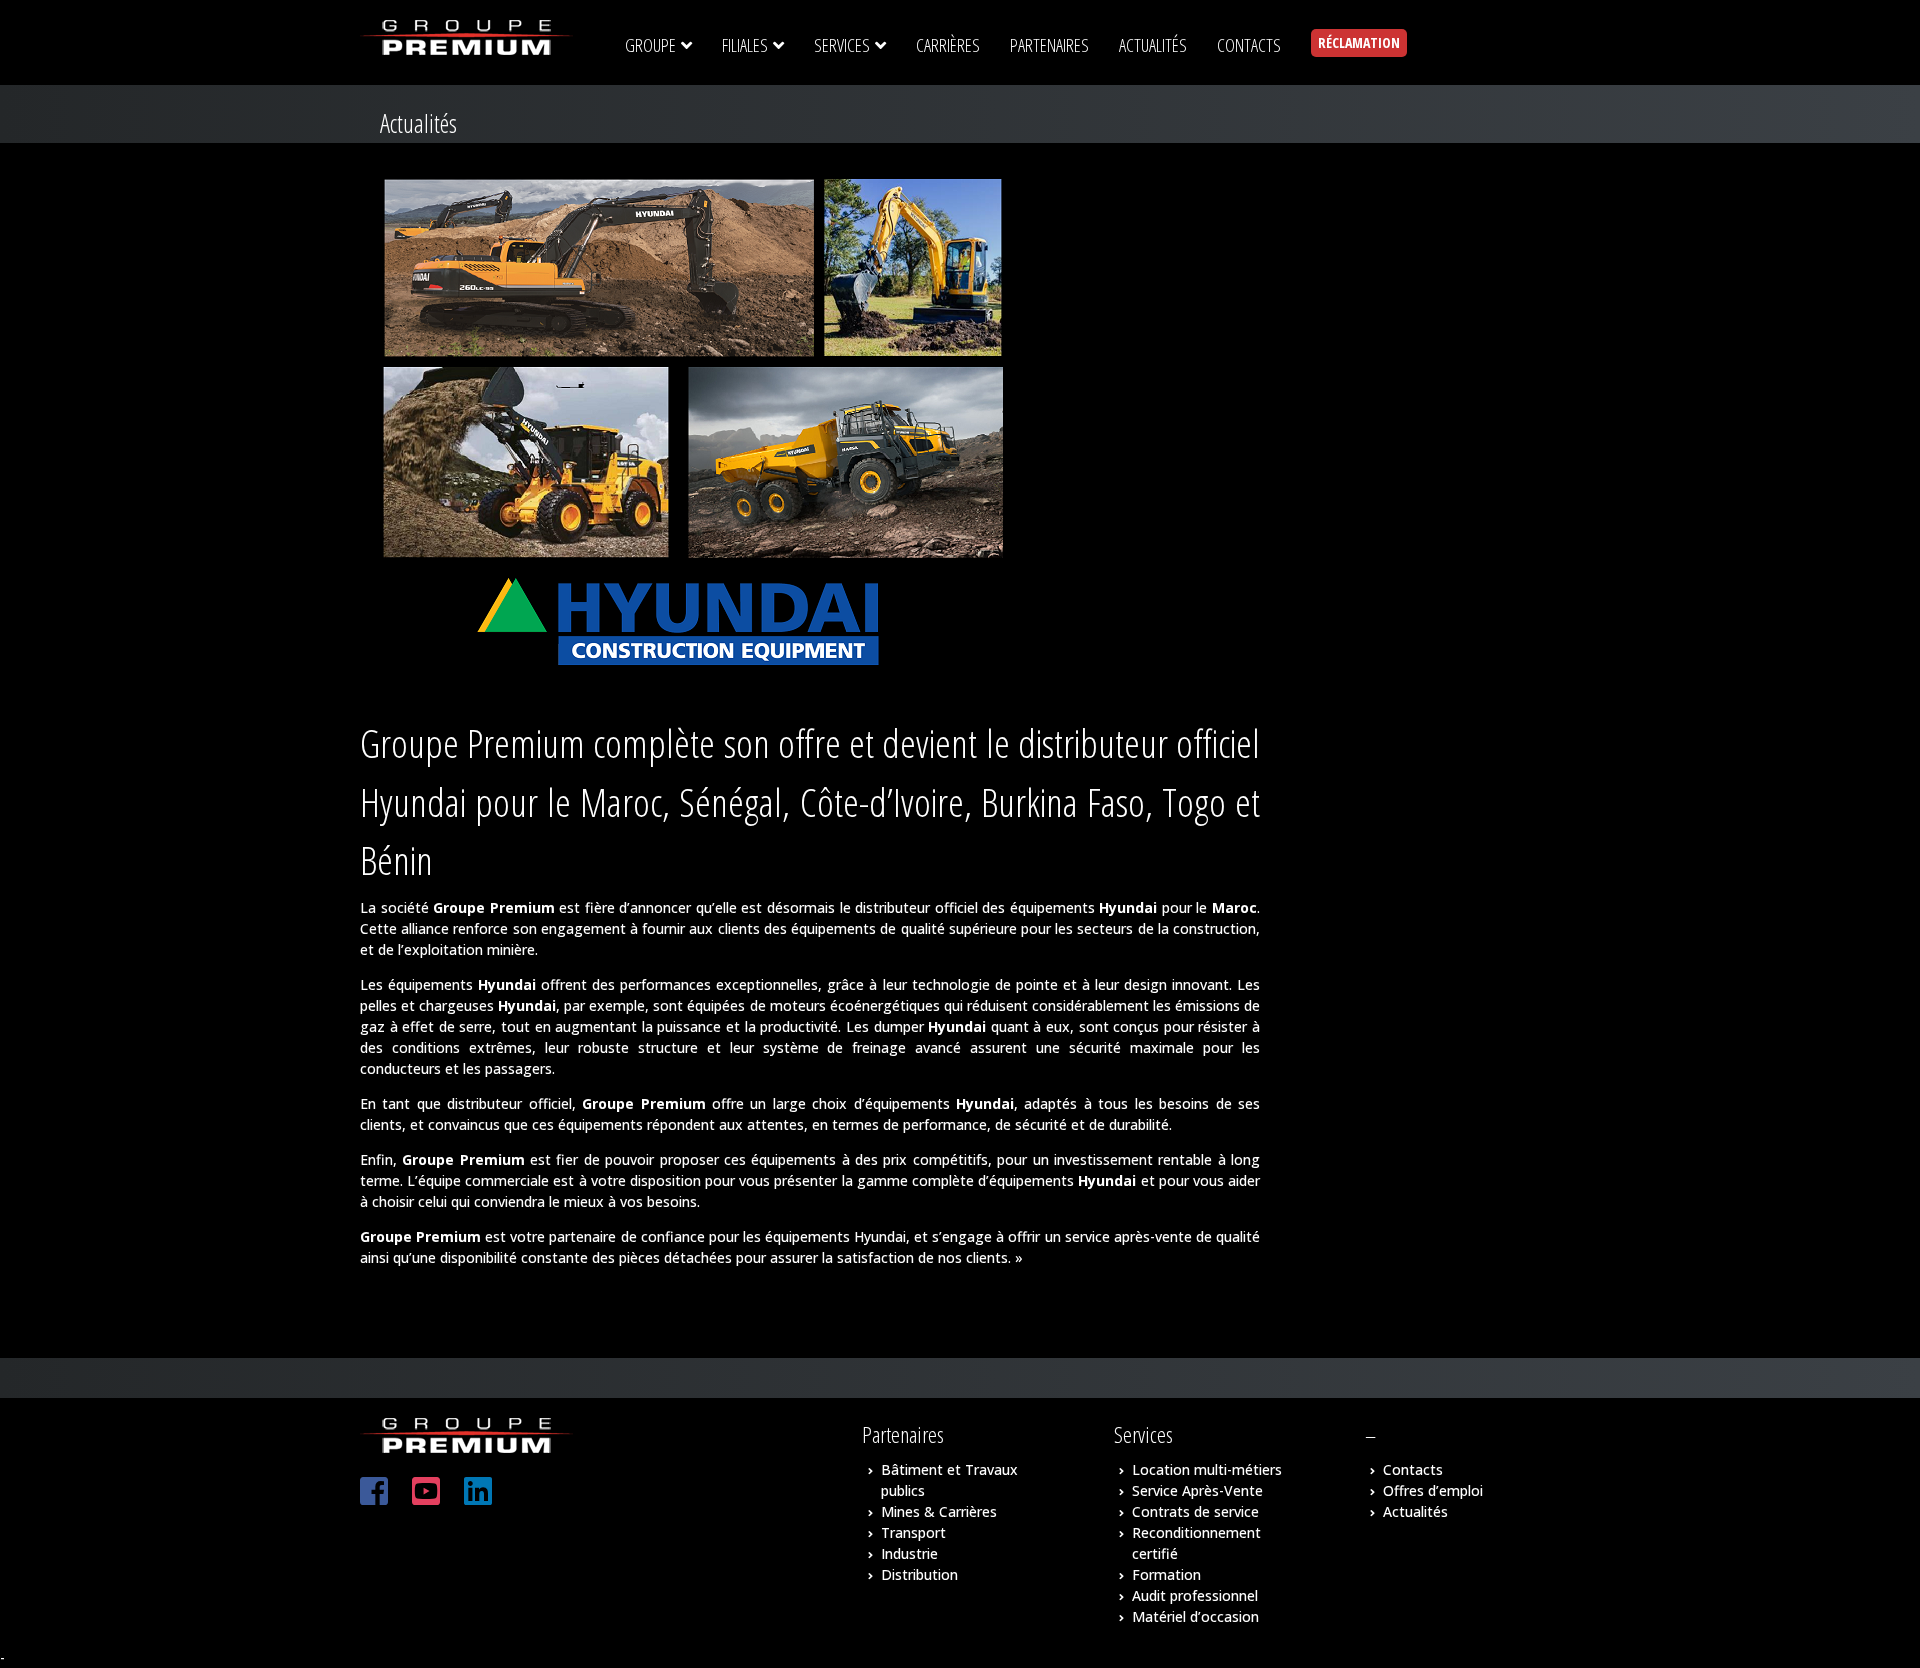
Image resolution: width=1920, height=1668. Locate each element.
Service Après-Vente (1197, 1490)
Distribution (919, 1574)
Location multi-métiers (1207, 1469)
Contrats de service (1195, 1511)
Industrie (909, 1553)
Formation (1166, 1574)
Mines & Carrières (939, 1511)
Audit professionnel (1195, 1595)
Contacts (1413, 1469)
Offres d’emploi (1433, 1490)
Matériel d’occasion (1195, 1616)
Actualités (1415, 1511)
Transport (913, 1532)
